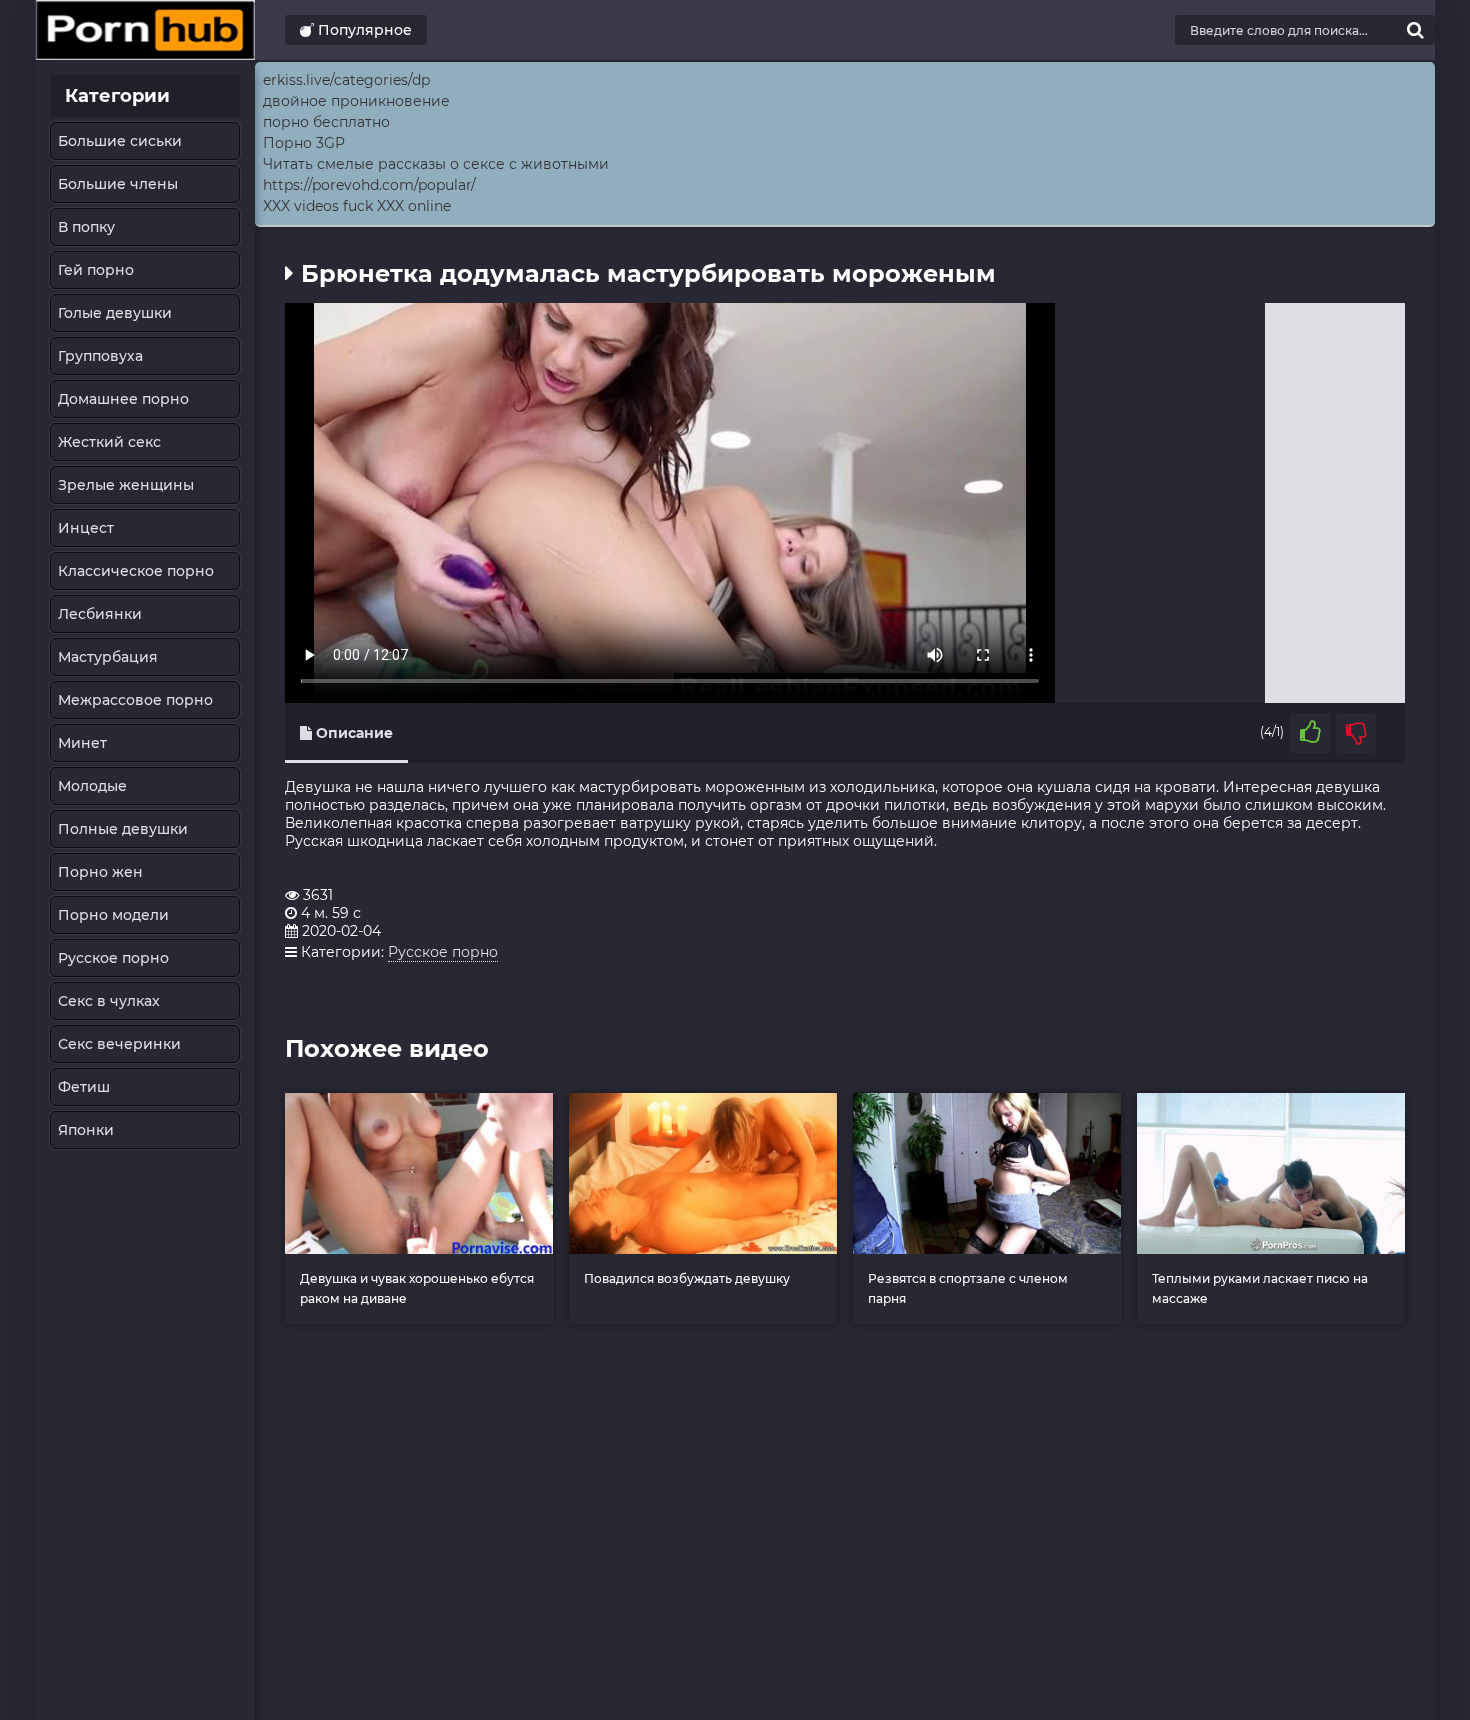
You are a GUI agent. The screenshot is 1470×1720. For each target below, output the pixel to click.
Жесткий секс (109, 442)
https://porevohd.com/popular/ (369, 185)
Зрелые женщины (126, 485)
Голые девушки (115, 313)
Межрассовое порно (135, 700)
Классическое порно (136, 571)
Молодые (92, 786)
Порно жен (100, 872)
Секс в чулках (109, 1001)
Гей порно (96, 270)
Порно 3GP (304, 143)
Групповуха (100, 356)
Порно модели (113, 915)
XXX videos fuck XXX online (357, 206)
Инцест (86, 528)
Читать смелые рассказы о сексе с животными (436, 164)
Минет (82, 743)
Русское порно (113, 958)
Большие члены (118, 184)
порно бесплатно (326, 122)
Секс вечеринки (119, 1044)
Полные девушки (123, 829)
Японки (86, 1130)
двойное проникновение (356, 101)
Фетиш (84, 1087)
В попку (86, 227)
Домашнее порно (123, 399)
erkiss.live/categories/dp (346, 80)
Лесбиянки (100, 614)
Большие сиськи (120, 141)
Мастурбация (108, 657)
